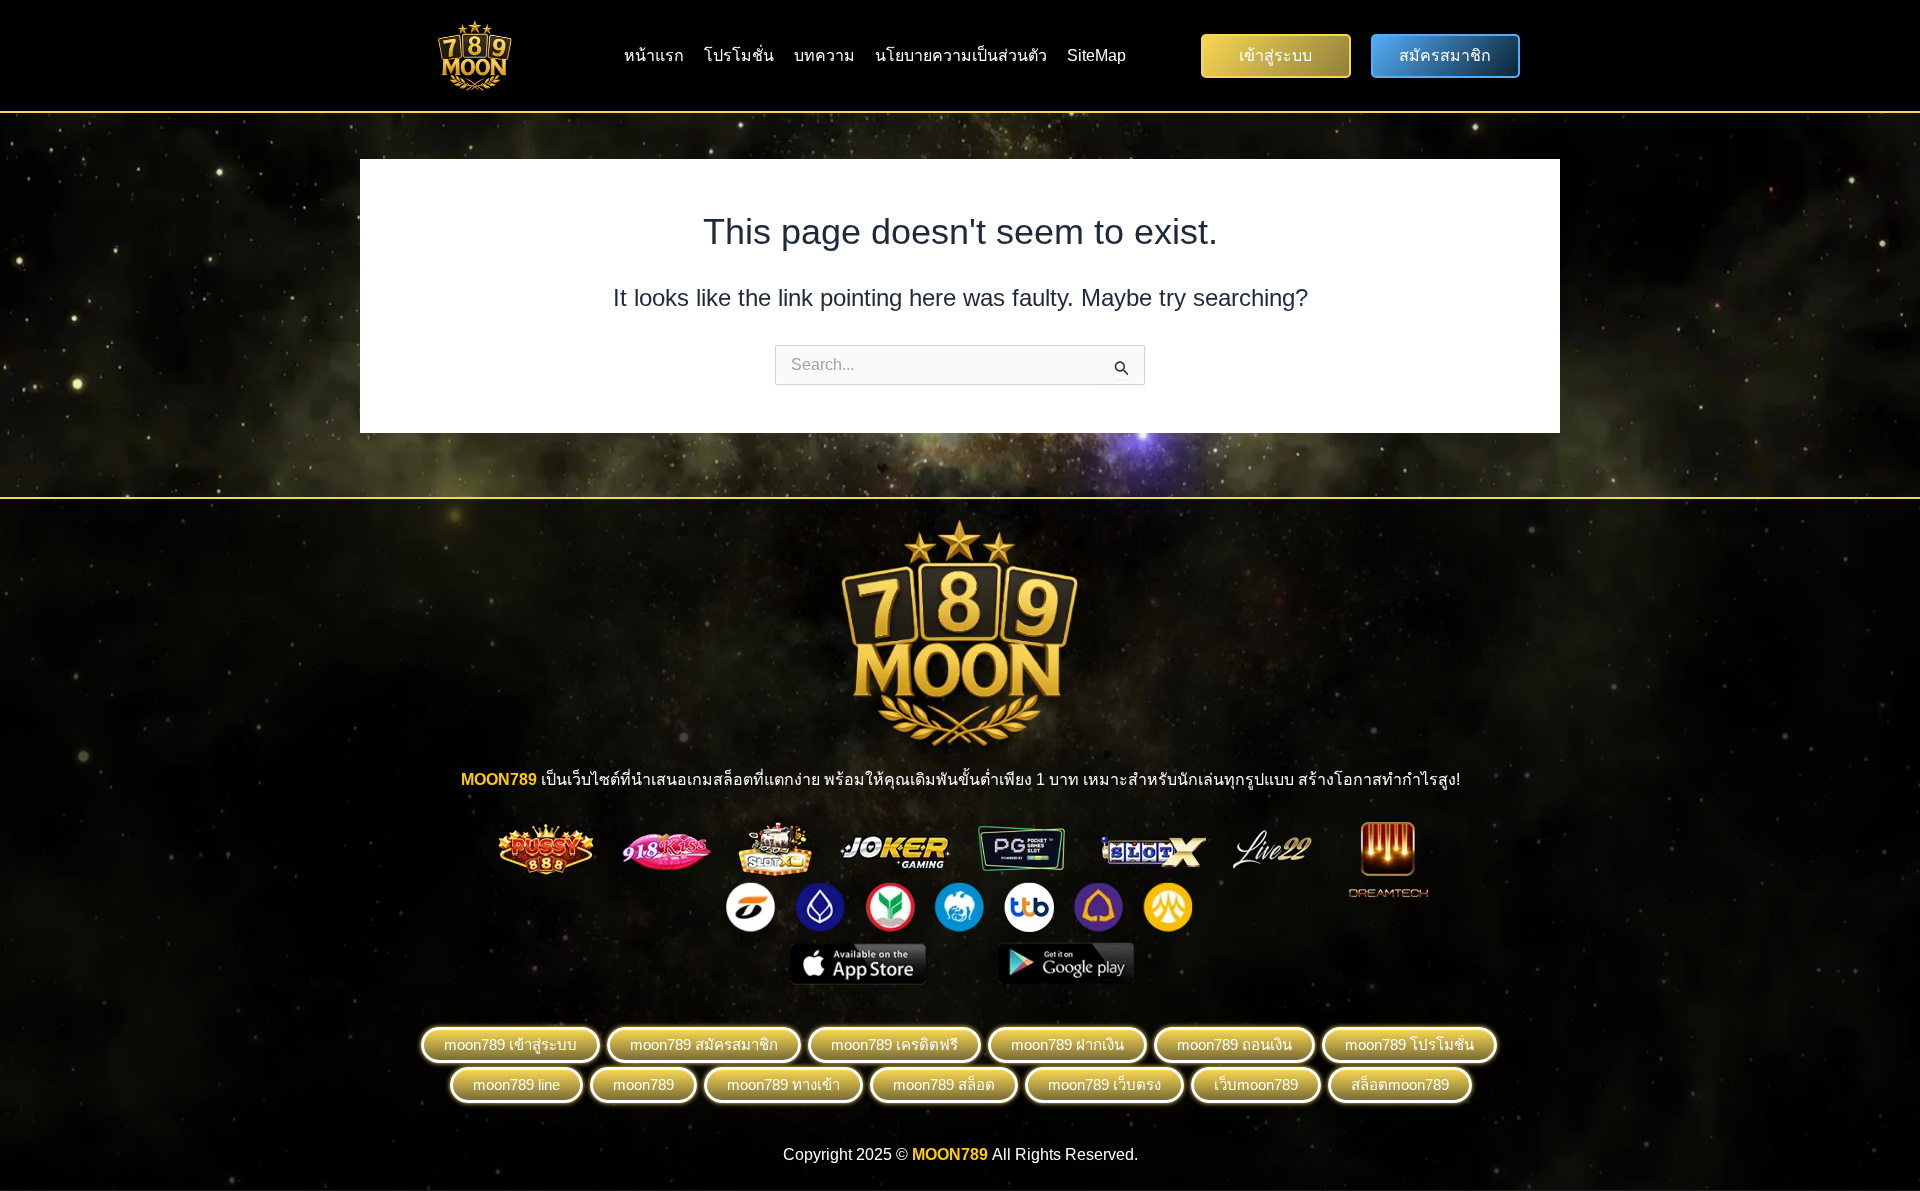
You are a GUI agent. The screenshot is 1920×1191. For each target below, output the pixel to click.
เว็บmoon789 (1256, 1084)
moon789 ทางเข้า (783, 1084)
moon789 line (516, 1084)
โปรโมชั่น (739, 55)
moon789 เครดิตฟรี (894, 1044)
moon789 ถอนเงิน (1234, 1044)
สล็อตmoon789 (1400, 1084)
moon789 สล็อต (944, 1084)
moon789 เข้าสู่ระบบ (510, 1044)
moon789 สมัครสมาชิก (704, 1044)
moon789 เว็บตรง (1104, 1084)
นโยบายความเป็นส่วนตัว (961, 55)
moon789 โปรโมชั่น (1409, 1044)
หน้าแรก (654, 55)
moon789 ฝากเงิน (1067, 1044)
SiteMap (1096, 55)
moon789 (643, 1084)
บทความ (824, 55)
